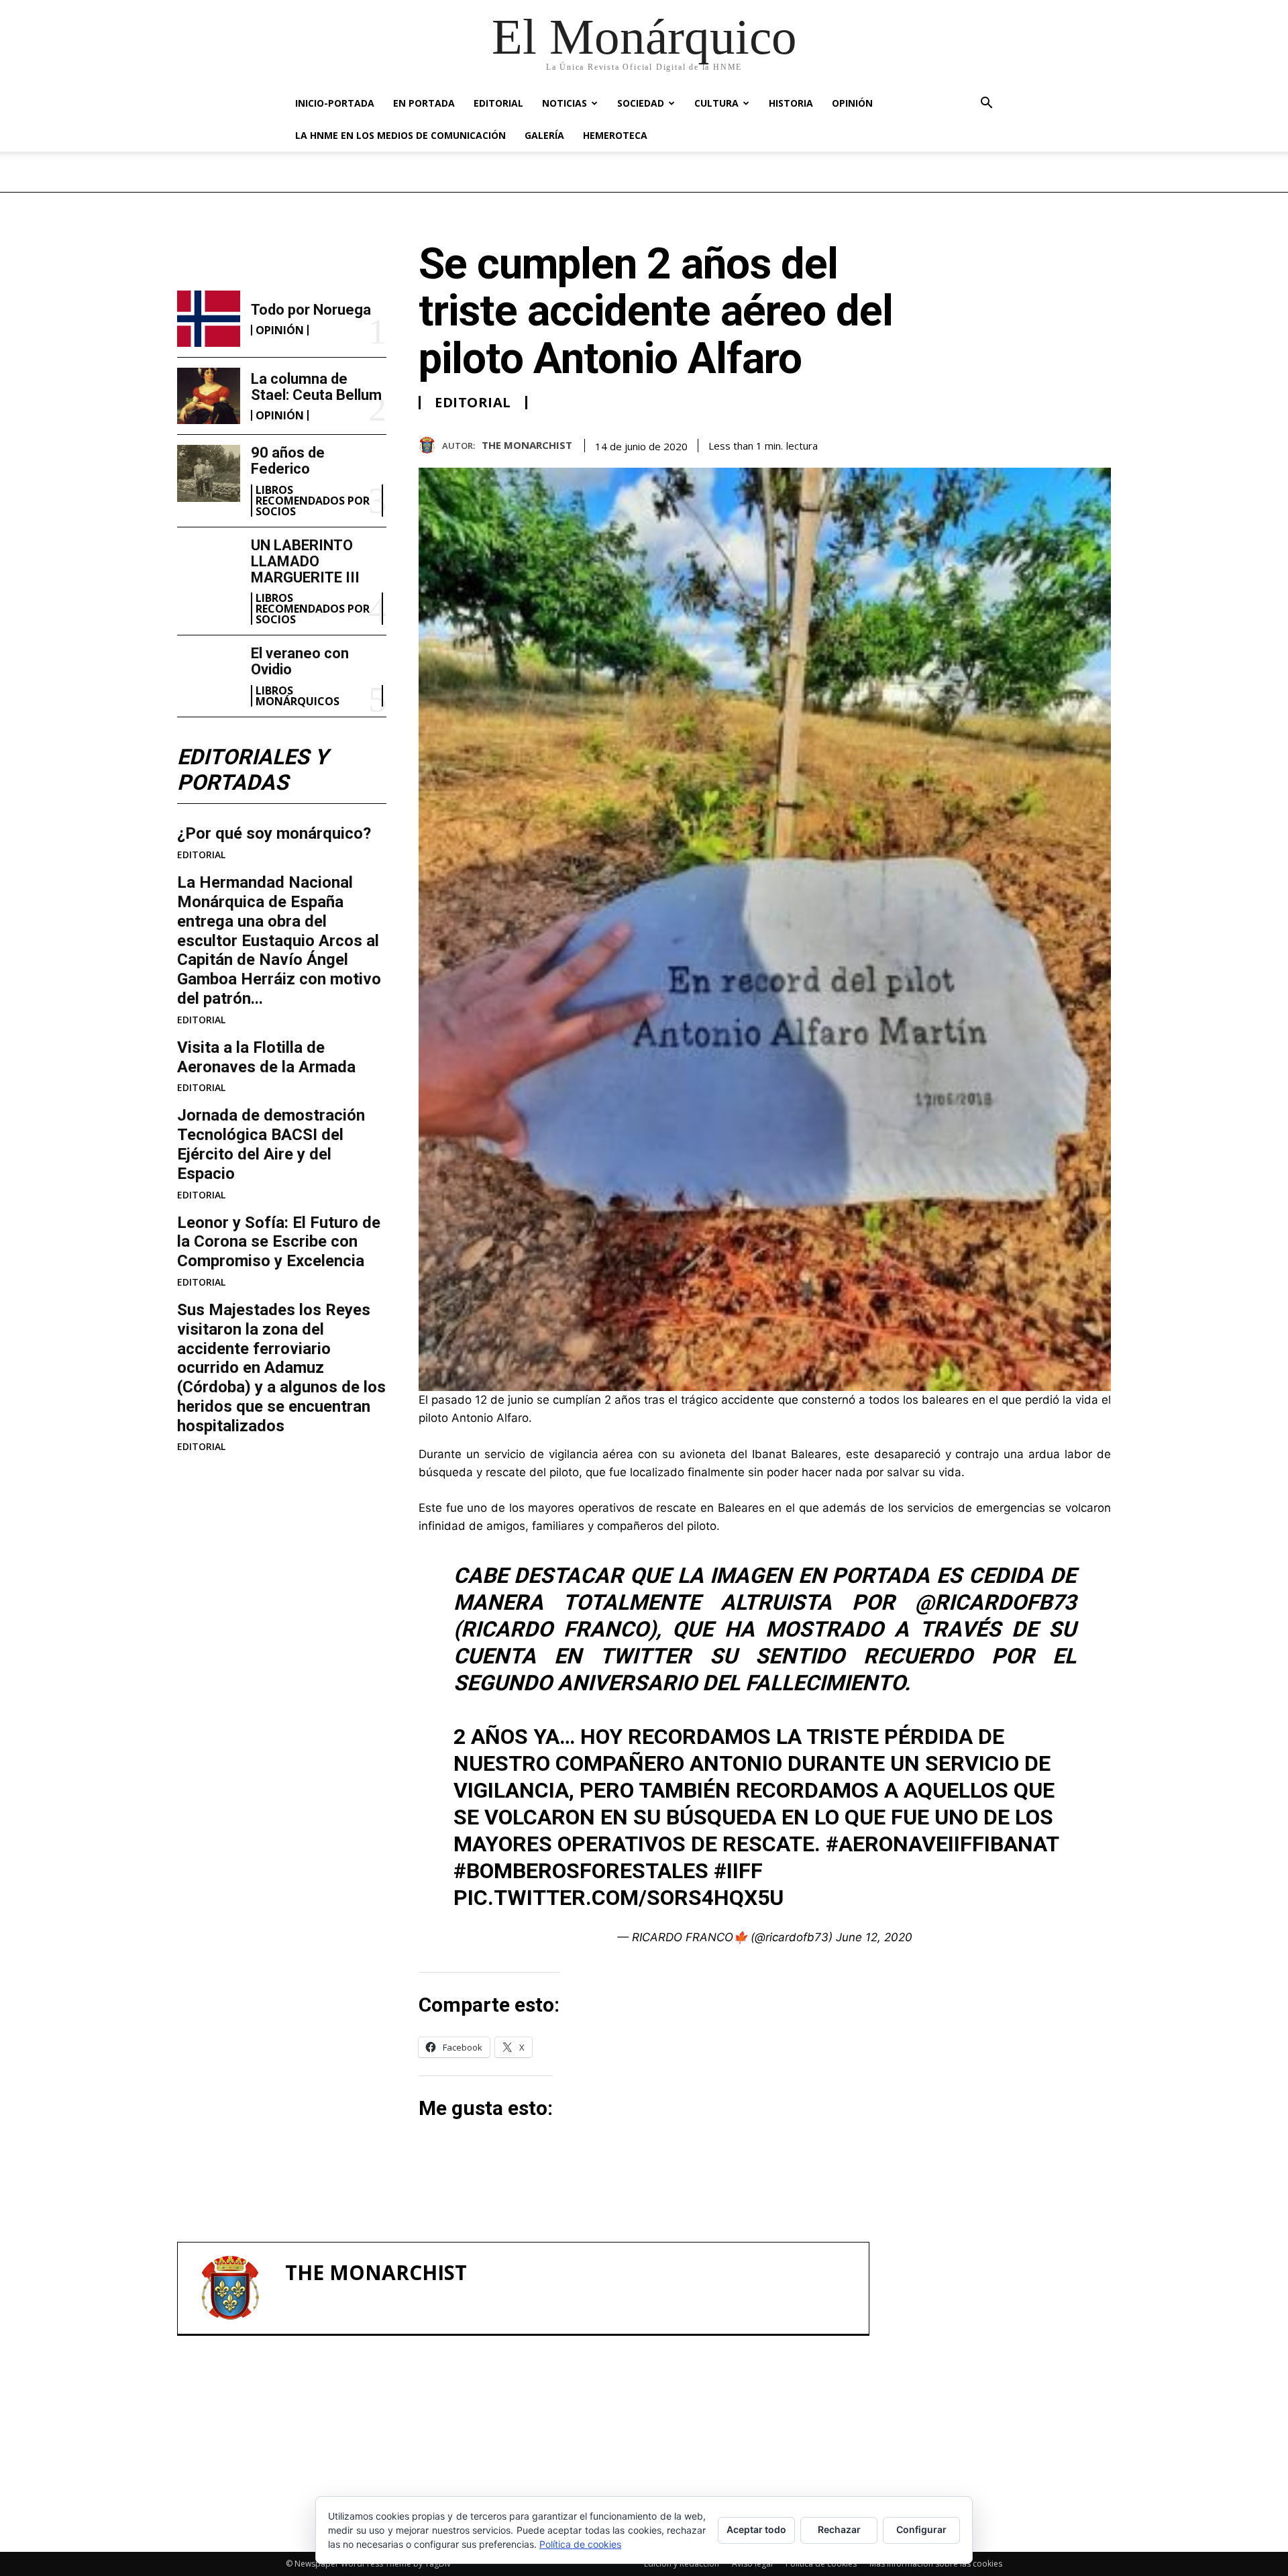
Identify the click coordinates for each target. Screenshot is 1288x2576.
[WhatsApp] (1097, 443)
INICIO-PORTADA (335, 103)
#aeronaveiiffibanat (942, 1844)
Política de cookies (821, 2564)
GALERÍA (544, 135)
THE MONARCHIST (527, 445)
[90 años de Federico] (209, 473)
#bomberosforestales (581, 1871)
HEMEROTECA (615, 135)
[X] (1036, 443)
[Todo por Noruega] (209, 319)
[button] (986, 104)
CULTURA (716, 103)
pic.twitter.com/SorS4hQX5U (619, 1898)
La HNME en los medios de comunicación (400, 135)
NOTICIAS (565, 103)
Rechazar (839, 2529)
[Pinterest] (1067, 443)
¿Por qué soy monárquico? (274, 833)
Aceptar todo (756, 2529)
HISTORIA (791, 103)
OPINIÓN (852, 103)
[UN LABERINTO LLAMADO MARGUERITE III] (209, 566)
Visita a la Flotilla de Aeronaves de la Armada (266, 1057)
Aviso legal (752, 2564)
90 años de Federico (288, 461)
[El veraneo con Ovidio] (209, 674)
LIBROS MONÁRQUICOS (298, 696)
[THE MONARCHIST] (430, 445)
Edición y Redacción (682, 2564)
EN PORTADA (424, 103)
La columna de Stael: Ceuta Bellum (316, 387)
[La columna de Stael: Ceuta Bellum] (209, 396)
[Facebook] (1005, 443)
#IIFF (738, 1871)
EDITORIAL (498, 103)
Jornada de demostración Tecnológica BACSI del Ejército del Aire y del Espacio (271, 1144)
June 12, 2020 (874, 1937)
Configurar (921, 2529)
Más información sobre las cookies (936, 2564)
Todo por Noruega (311, 310)
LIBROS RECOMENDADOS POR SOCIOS (313, 501)
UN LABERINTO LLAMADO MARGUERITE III (305, 561)
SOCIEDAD (641, 103)
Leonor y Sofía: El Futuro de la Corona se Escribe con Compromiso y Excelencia (279, 1242)
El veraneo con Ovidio (300, 661)
